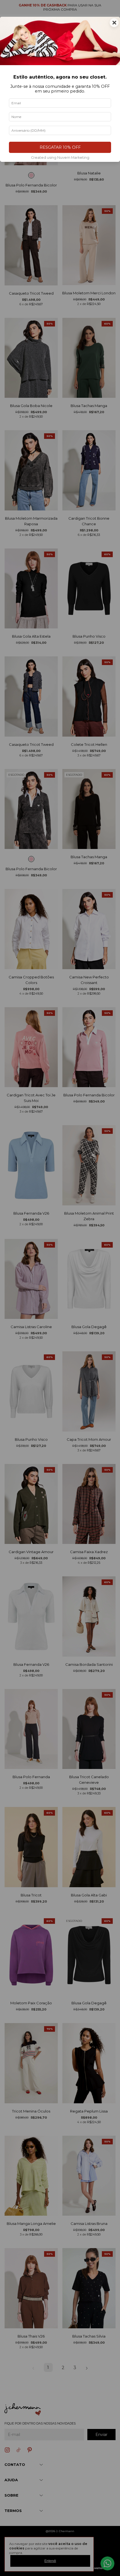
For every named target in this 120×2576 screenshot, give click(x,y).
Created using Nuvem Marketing (60, 158)
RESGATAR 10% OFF (60, 147)
